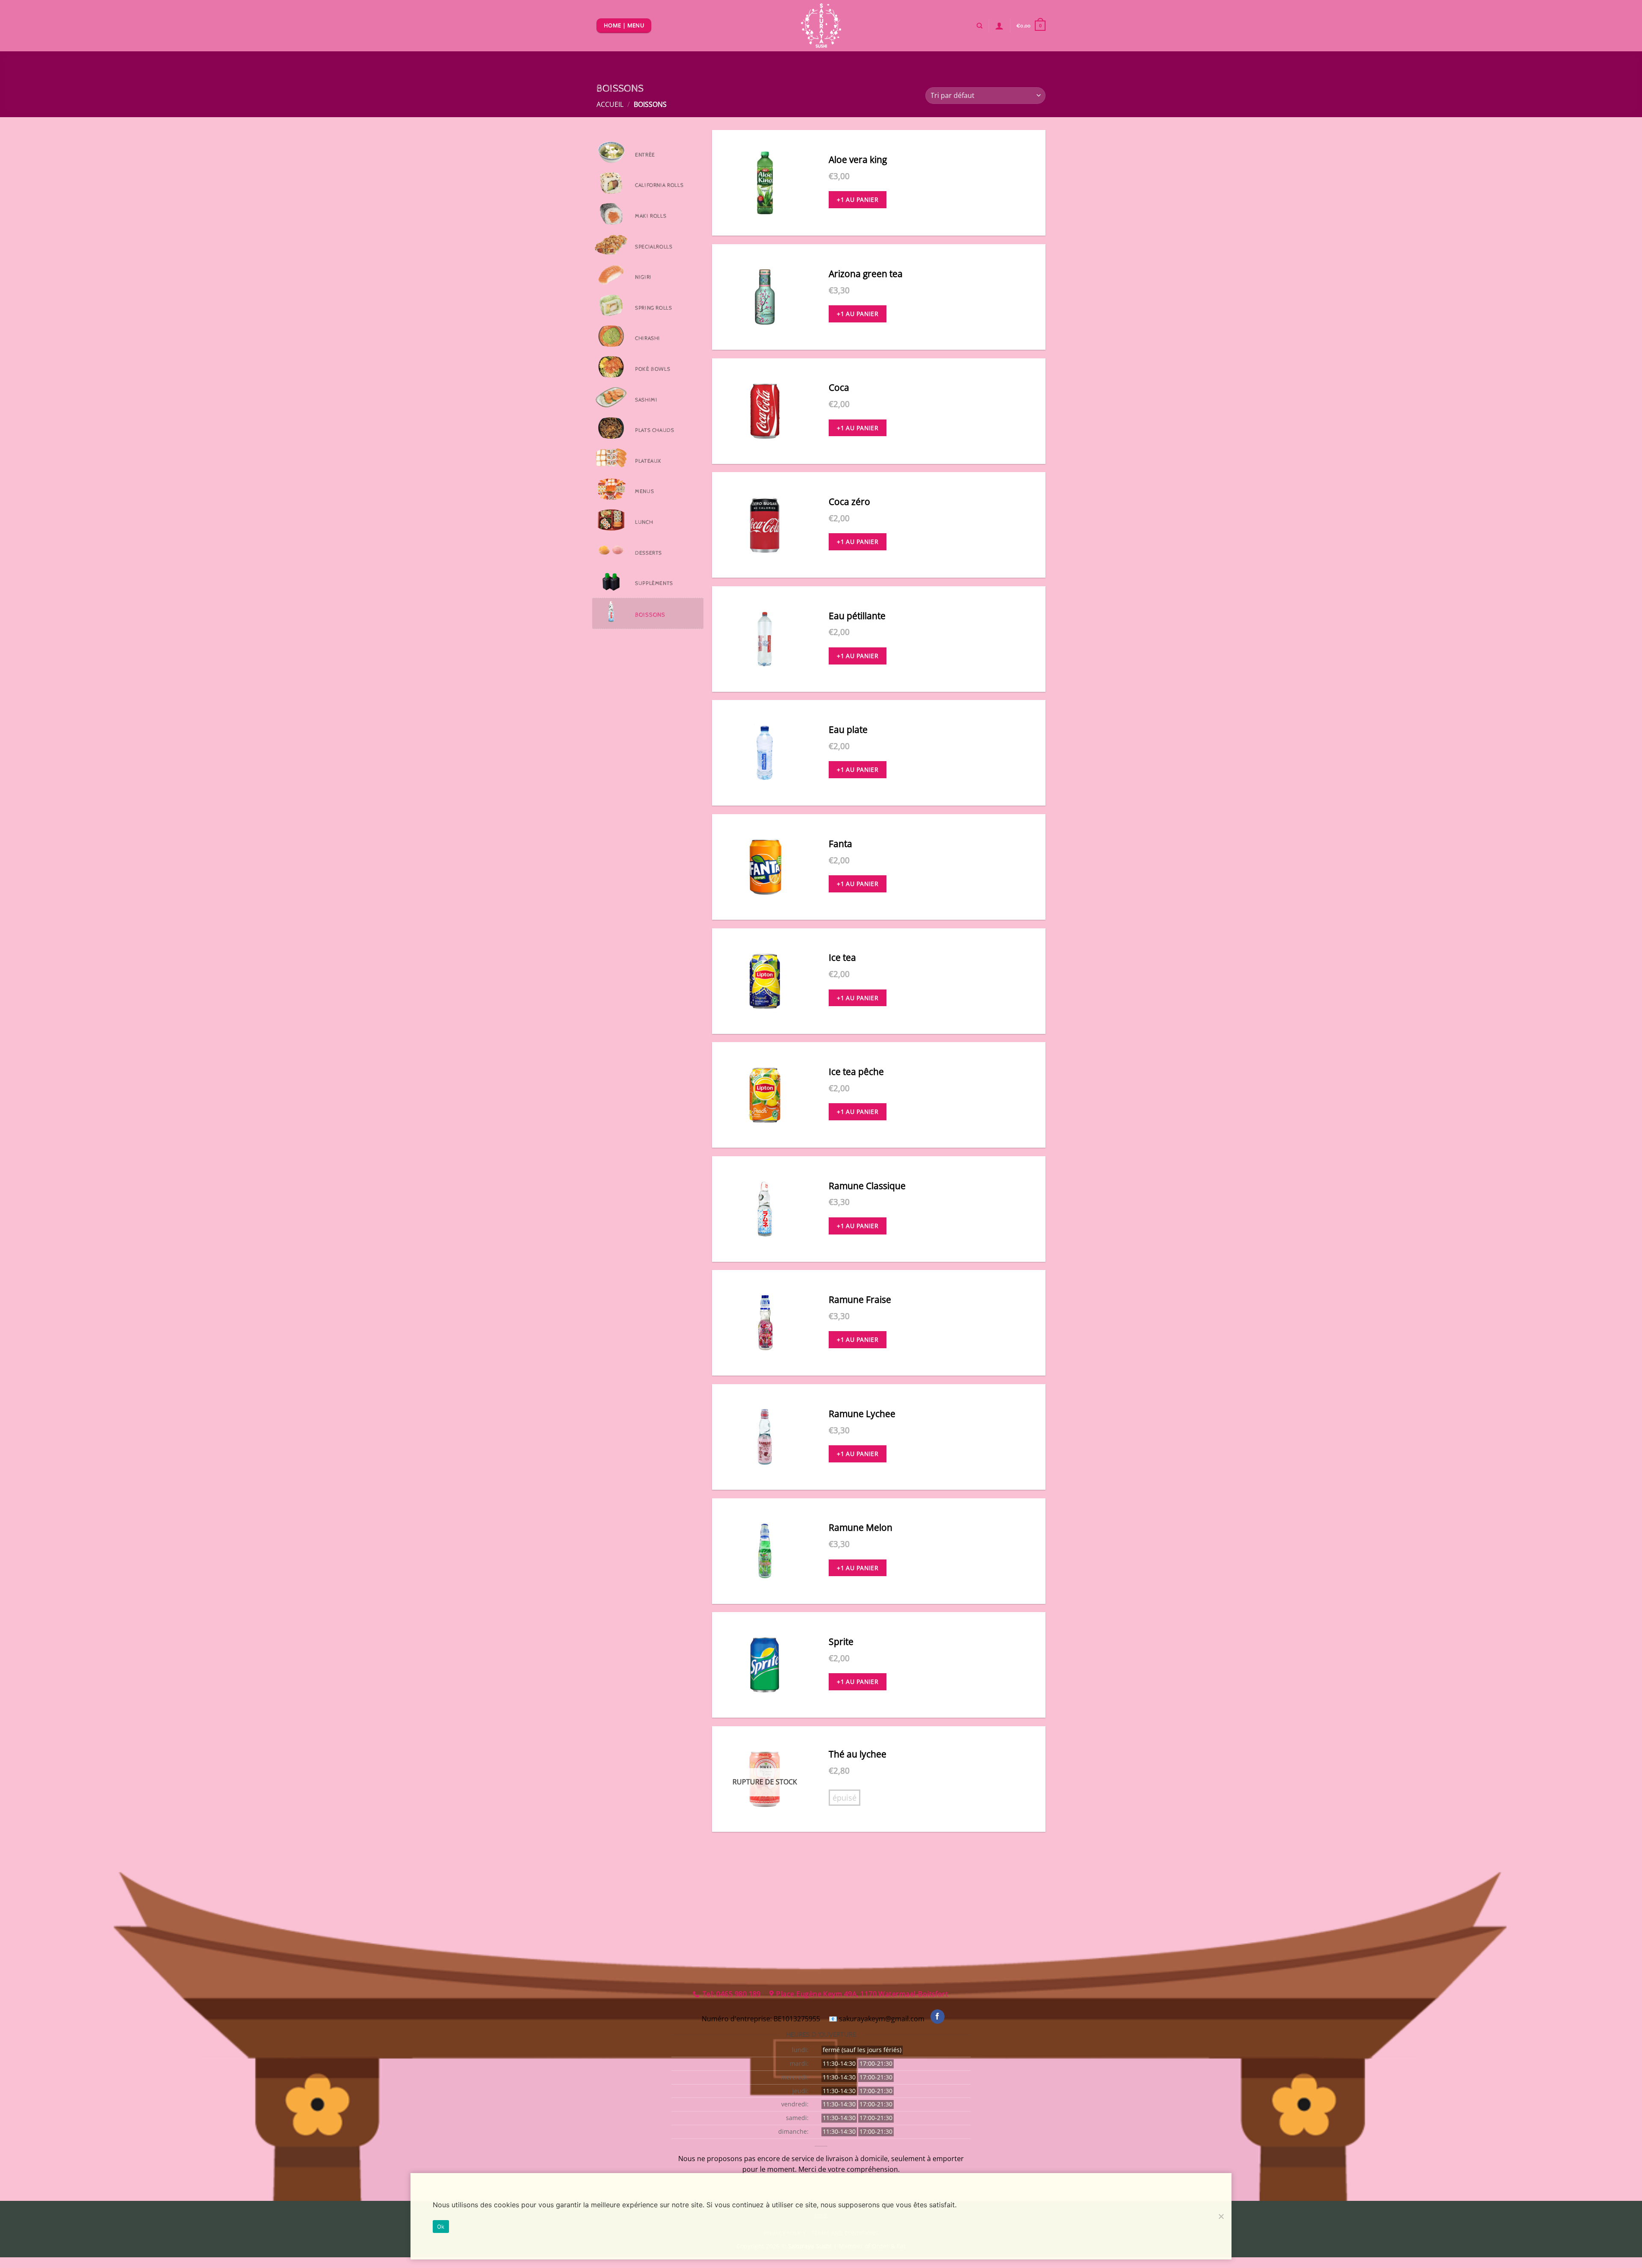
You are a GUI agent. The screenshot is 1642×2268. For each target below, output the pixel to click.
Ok (441, 2227)
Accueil (610, 104)
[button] (1031, 25)
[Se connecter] (999, 26)
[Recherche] (979, 26)
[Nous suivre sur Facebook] (938, 2017)
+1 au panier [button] (858, 199)
